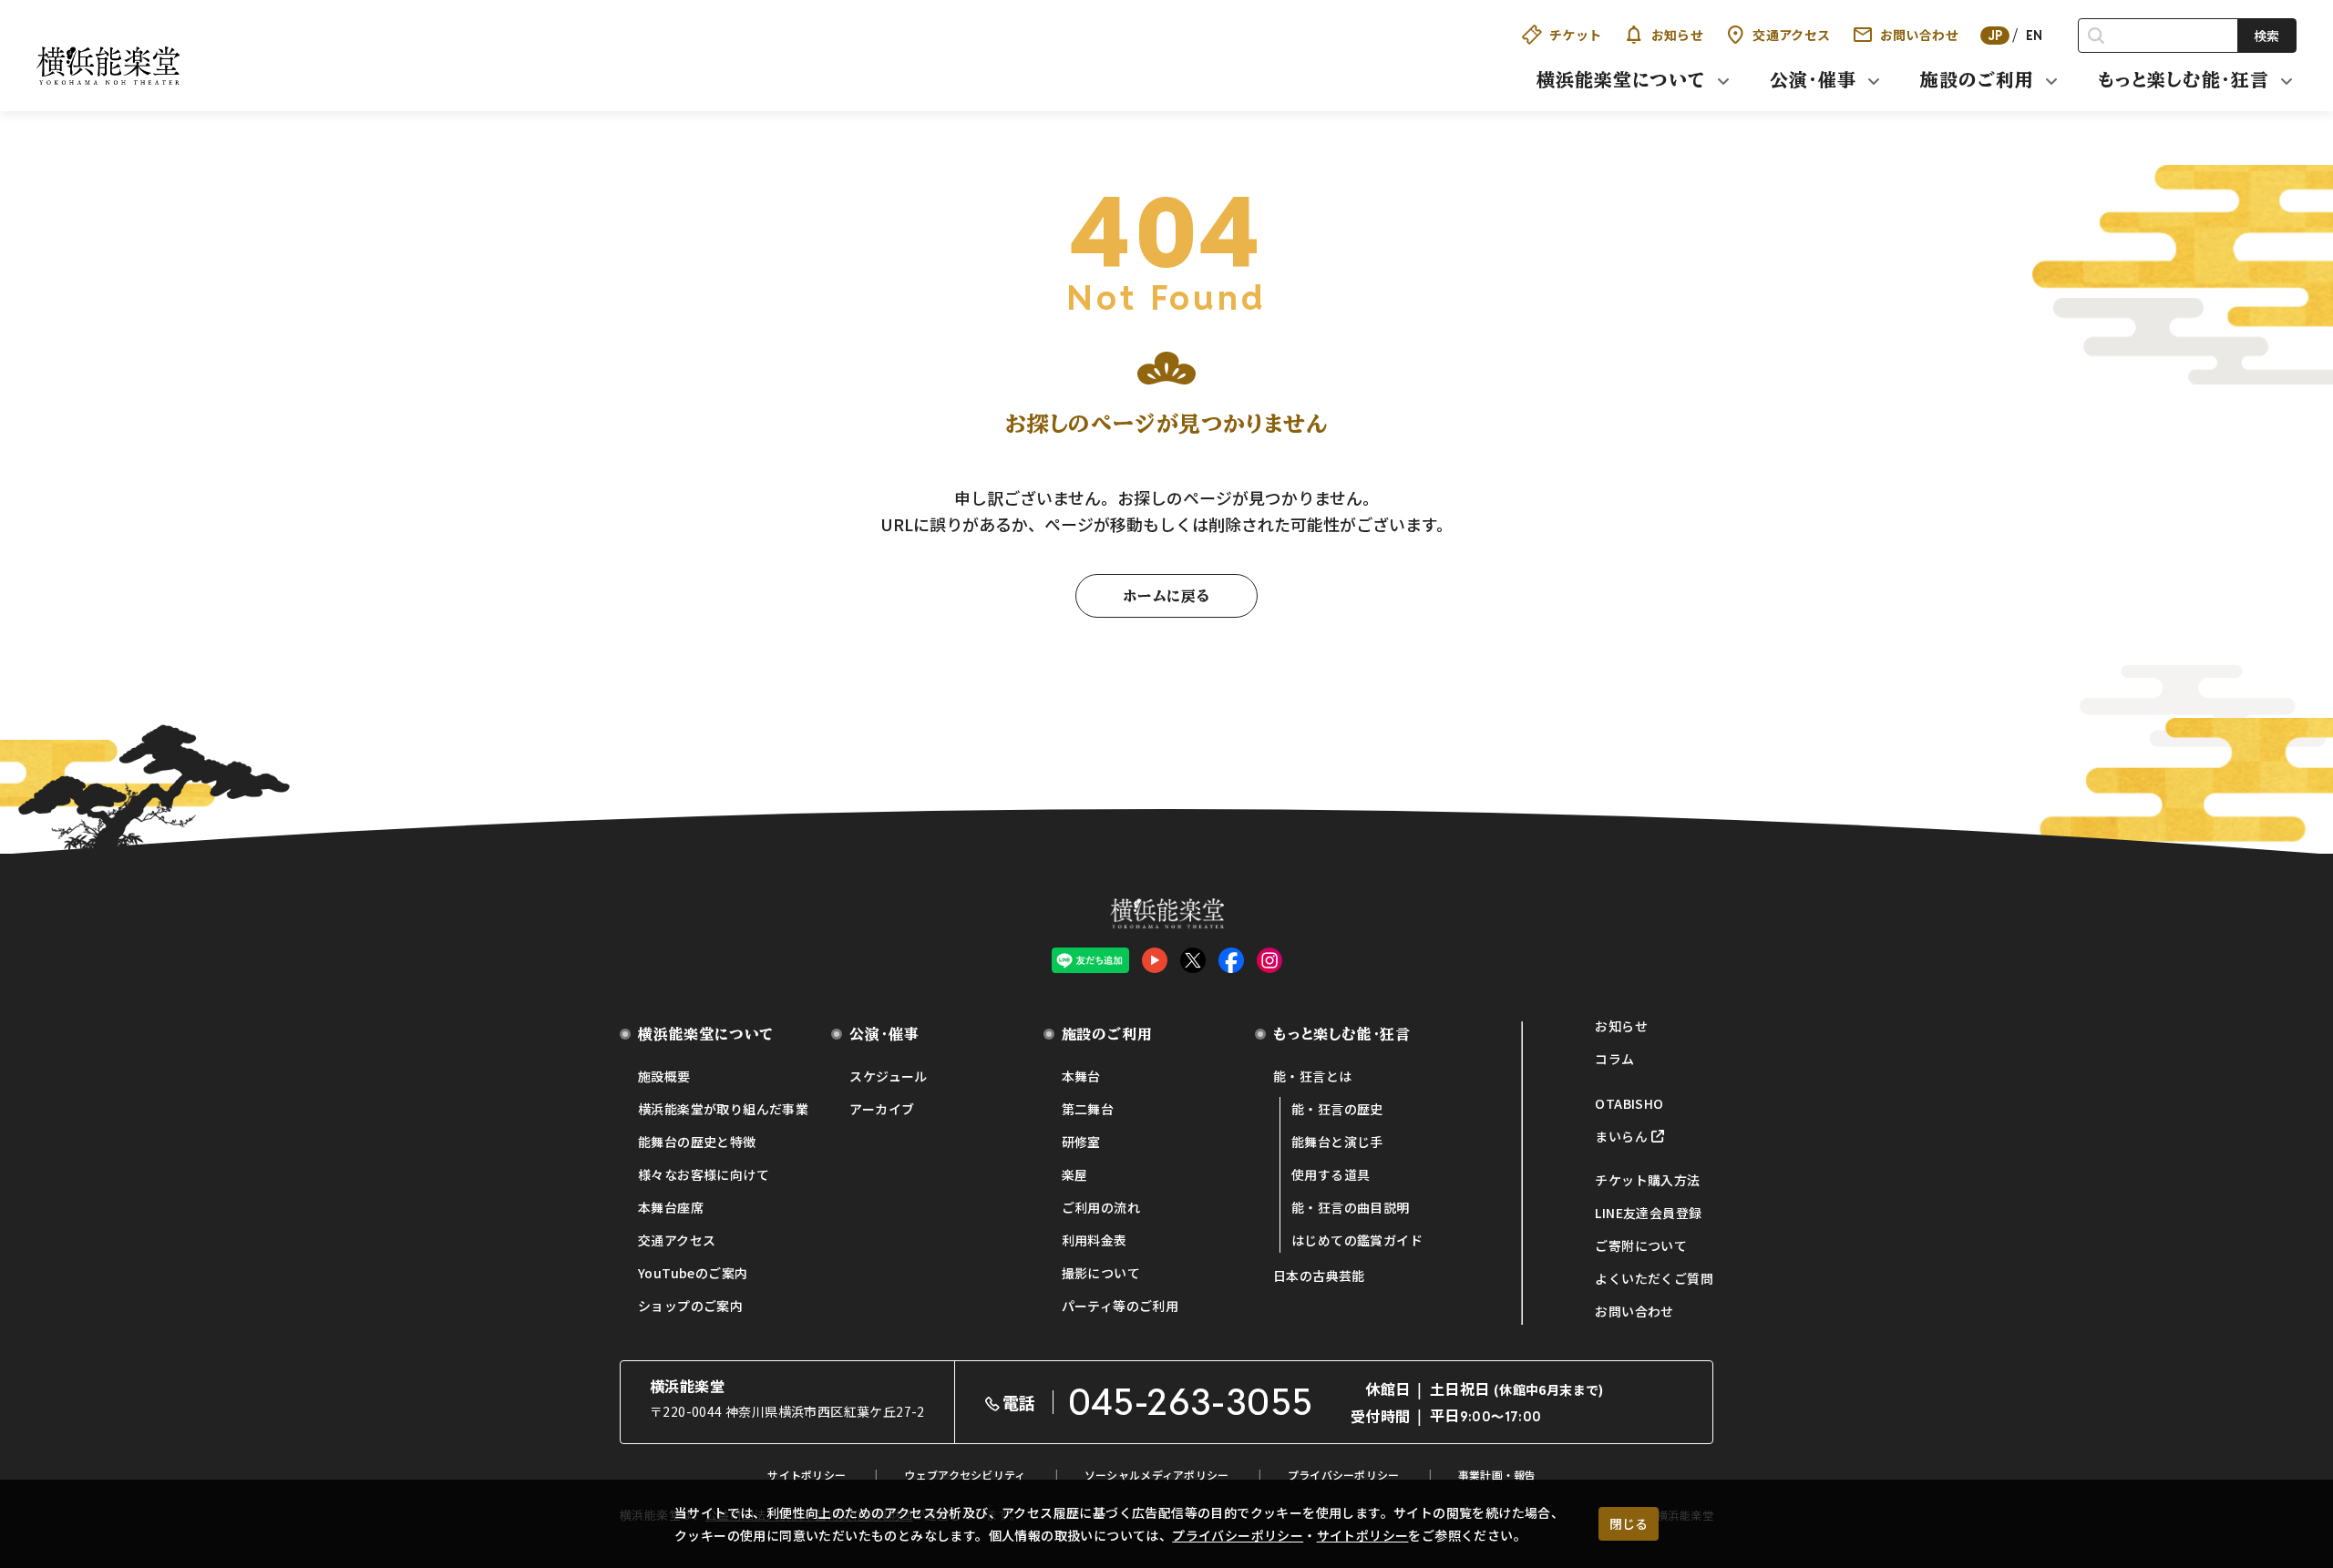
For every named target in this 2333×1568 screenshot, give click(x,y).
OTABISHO (1629, 1103)
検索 (2266, 36)
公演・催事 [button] (1813, 79)
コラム (1614, 1059)
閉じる (1629, 1523)
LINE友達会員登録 (1648, 1213)
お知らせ (1678, 35)
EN (2035, 36)
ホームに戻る (1166, 596)
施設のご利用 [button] (1977, 79)
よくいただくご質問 (1654, 1278)
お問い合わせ (1919, 35)
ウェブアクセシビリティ (965, 1475)
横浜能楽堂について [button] (1621, 79)
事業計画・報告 (1497, 1475)
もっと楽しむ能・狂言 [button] (2184, 79)
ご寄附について (1641, 1245)
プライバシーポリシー (1238, 1535)
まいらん (1621, 1136)
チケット (1576, 35)
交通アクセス (1791, 35)
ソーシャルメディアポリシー (1157, 1475)
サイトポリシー (1363, 1535)
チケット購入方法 (1647, 1180)
